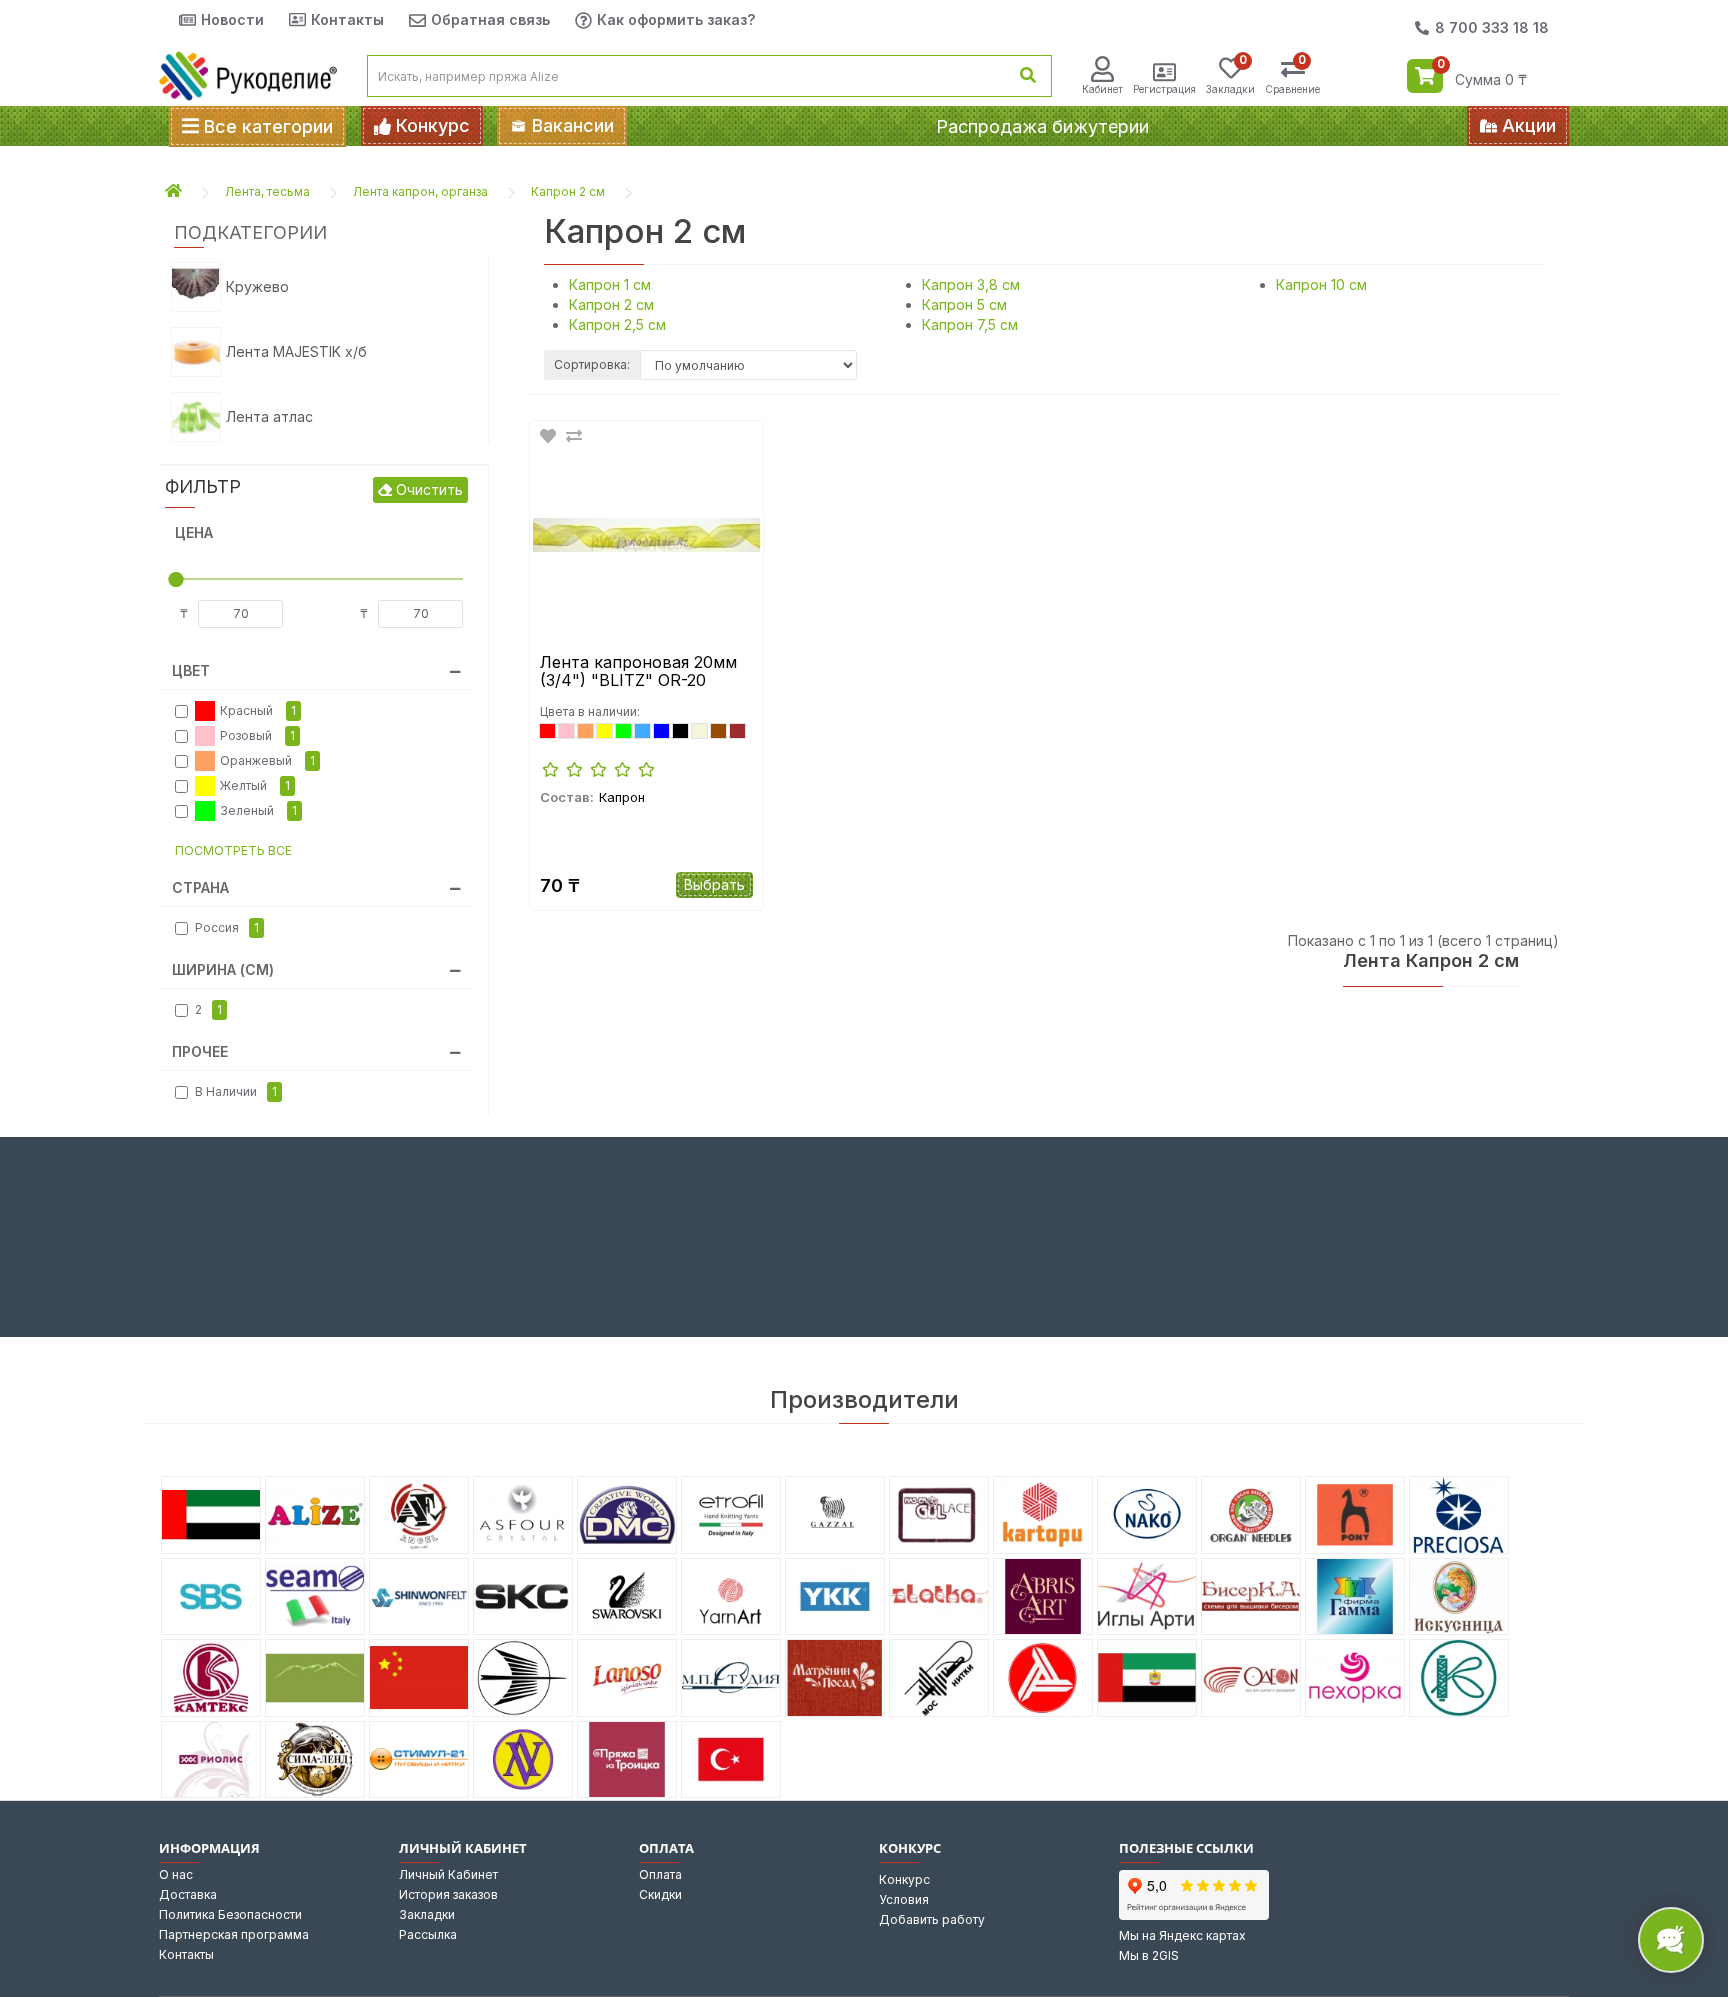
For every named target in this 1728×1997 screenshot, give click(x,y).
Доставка (188, 1894)
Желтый (255, 785)
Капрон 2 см (568, 191)
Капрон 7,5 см (970, 324)
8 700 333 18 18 (1492, 27)
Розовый (257, 735)
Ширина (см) (223, 969)
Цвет (191, 670)
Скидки (660, 1894)
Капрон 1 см (610, 284)
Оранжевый (267, 760)
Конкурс (904, 1879)
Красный (258, 710)
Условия (904, 1899)
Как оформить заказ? (676, 19)
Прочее (200, 1051)
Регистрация (1164, 89)
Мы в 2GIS (1149, 1955)
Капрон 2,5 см (617, 324)
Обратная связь (490, 19)
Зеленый (258, 810)
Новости (232, 19)
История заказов (448, 1894)
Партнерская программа (234, 1934)
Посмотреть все (233, 850)
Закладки (427, 1914)
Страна (200, 887)
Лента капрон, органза (420, 191)
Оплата (660, 1874)
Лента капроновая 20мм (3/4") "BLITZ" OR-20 (638, 671)
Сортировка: (592, 364)
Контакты (347, 19)
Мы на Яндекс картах (1182, 1935)
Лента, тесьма (267, 191)
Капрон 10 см (1321, 284)
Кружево (257, 286)
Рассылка (428, 1934)
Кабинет (1102, 89)
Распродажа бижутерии (1042, 126)
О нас (176, 1874)
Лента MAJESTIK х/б (296, 351)
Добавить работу (932, 1919)
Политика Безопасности (230, 1914)
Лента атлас (269, 416)
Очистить (427, 489)
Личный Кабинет (448, 1874)
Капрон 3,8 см (971, 284)
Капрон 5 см (964, 304)
